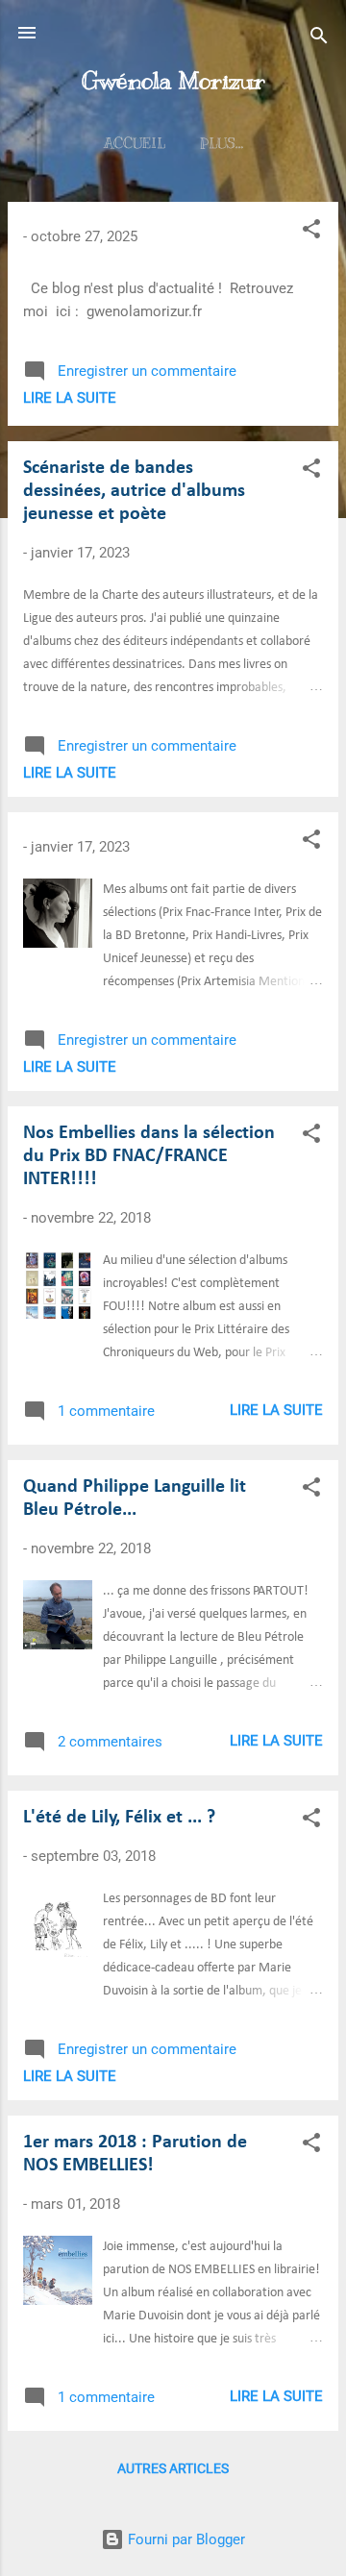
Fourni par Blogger (185, 2539)
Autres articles (173, 2468)
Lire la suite (70, 398)
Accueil (135, 143)
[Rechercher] (319, 39)
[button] (311, 232)
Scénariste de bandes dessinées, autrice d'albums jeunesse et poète (134, 491)
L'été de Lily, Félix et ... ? (119, 1818)
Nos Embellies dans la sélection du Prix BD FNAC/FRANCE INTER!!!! (149, 1156)
